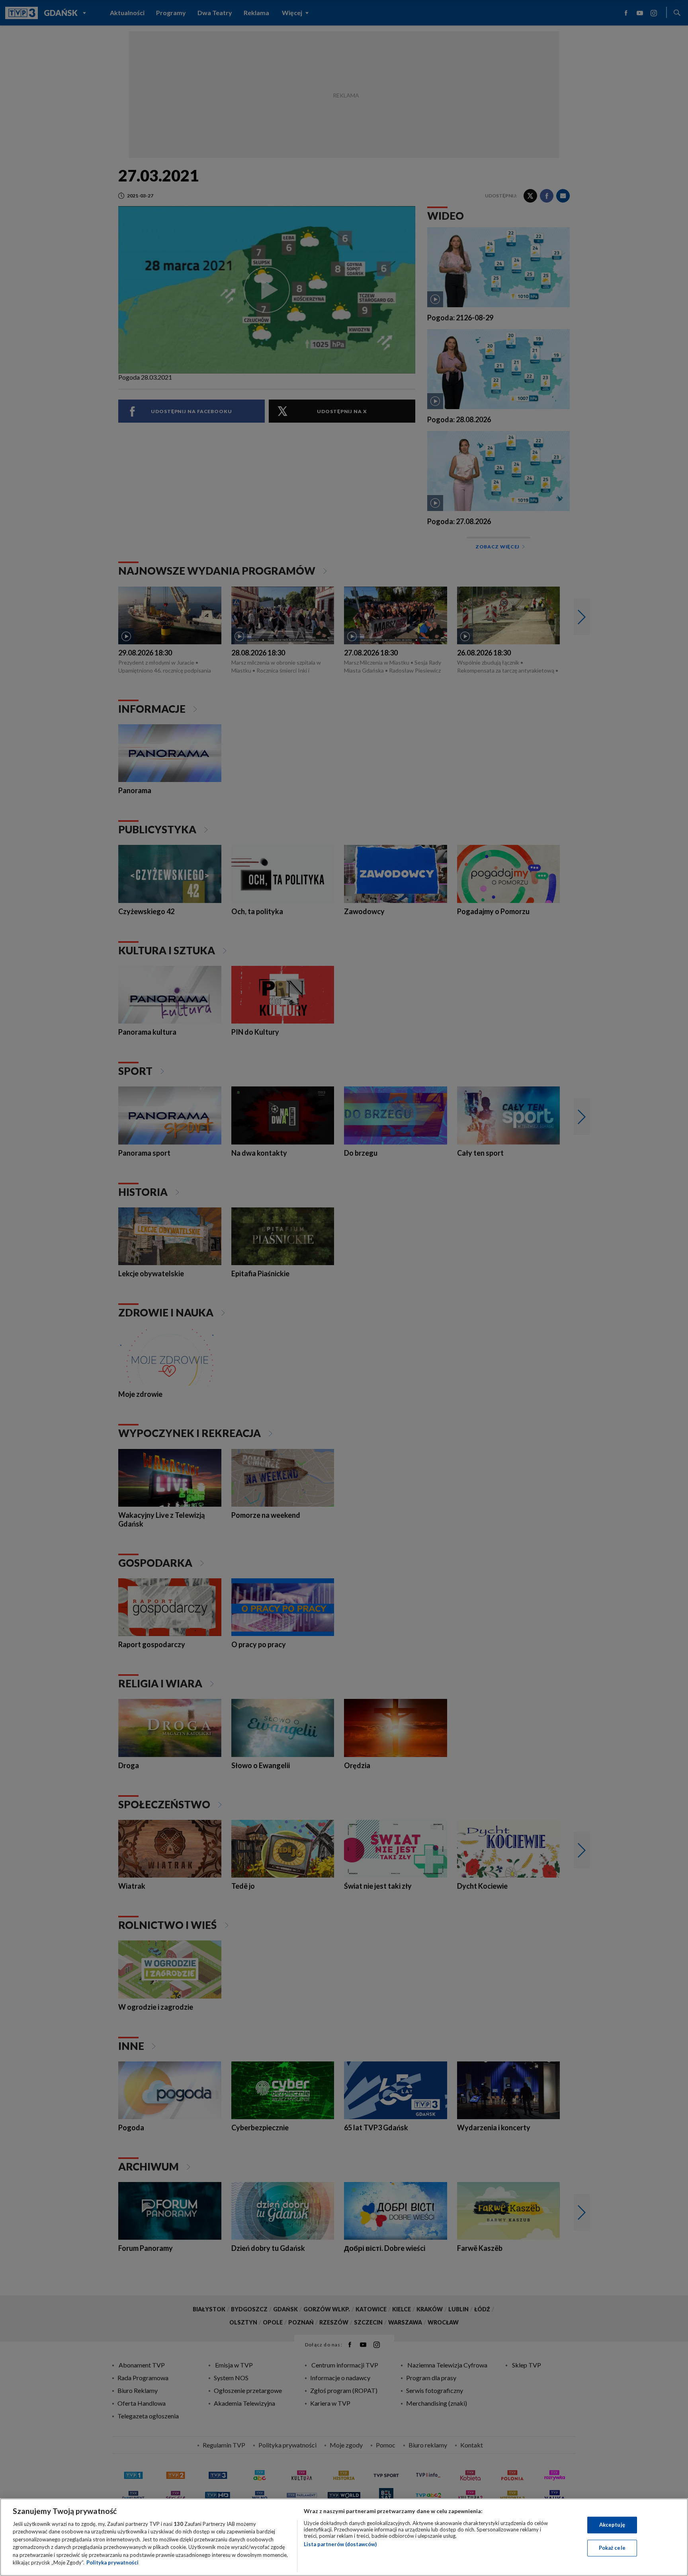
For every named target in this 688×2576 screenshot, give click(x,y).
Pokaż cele (612, 2548)
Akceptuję (612, 2525)
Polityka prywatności (112, 2562)
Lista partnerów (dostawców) (340, 2544)
